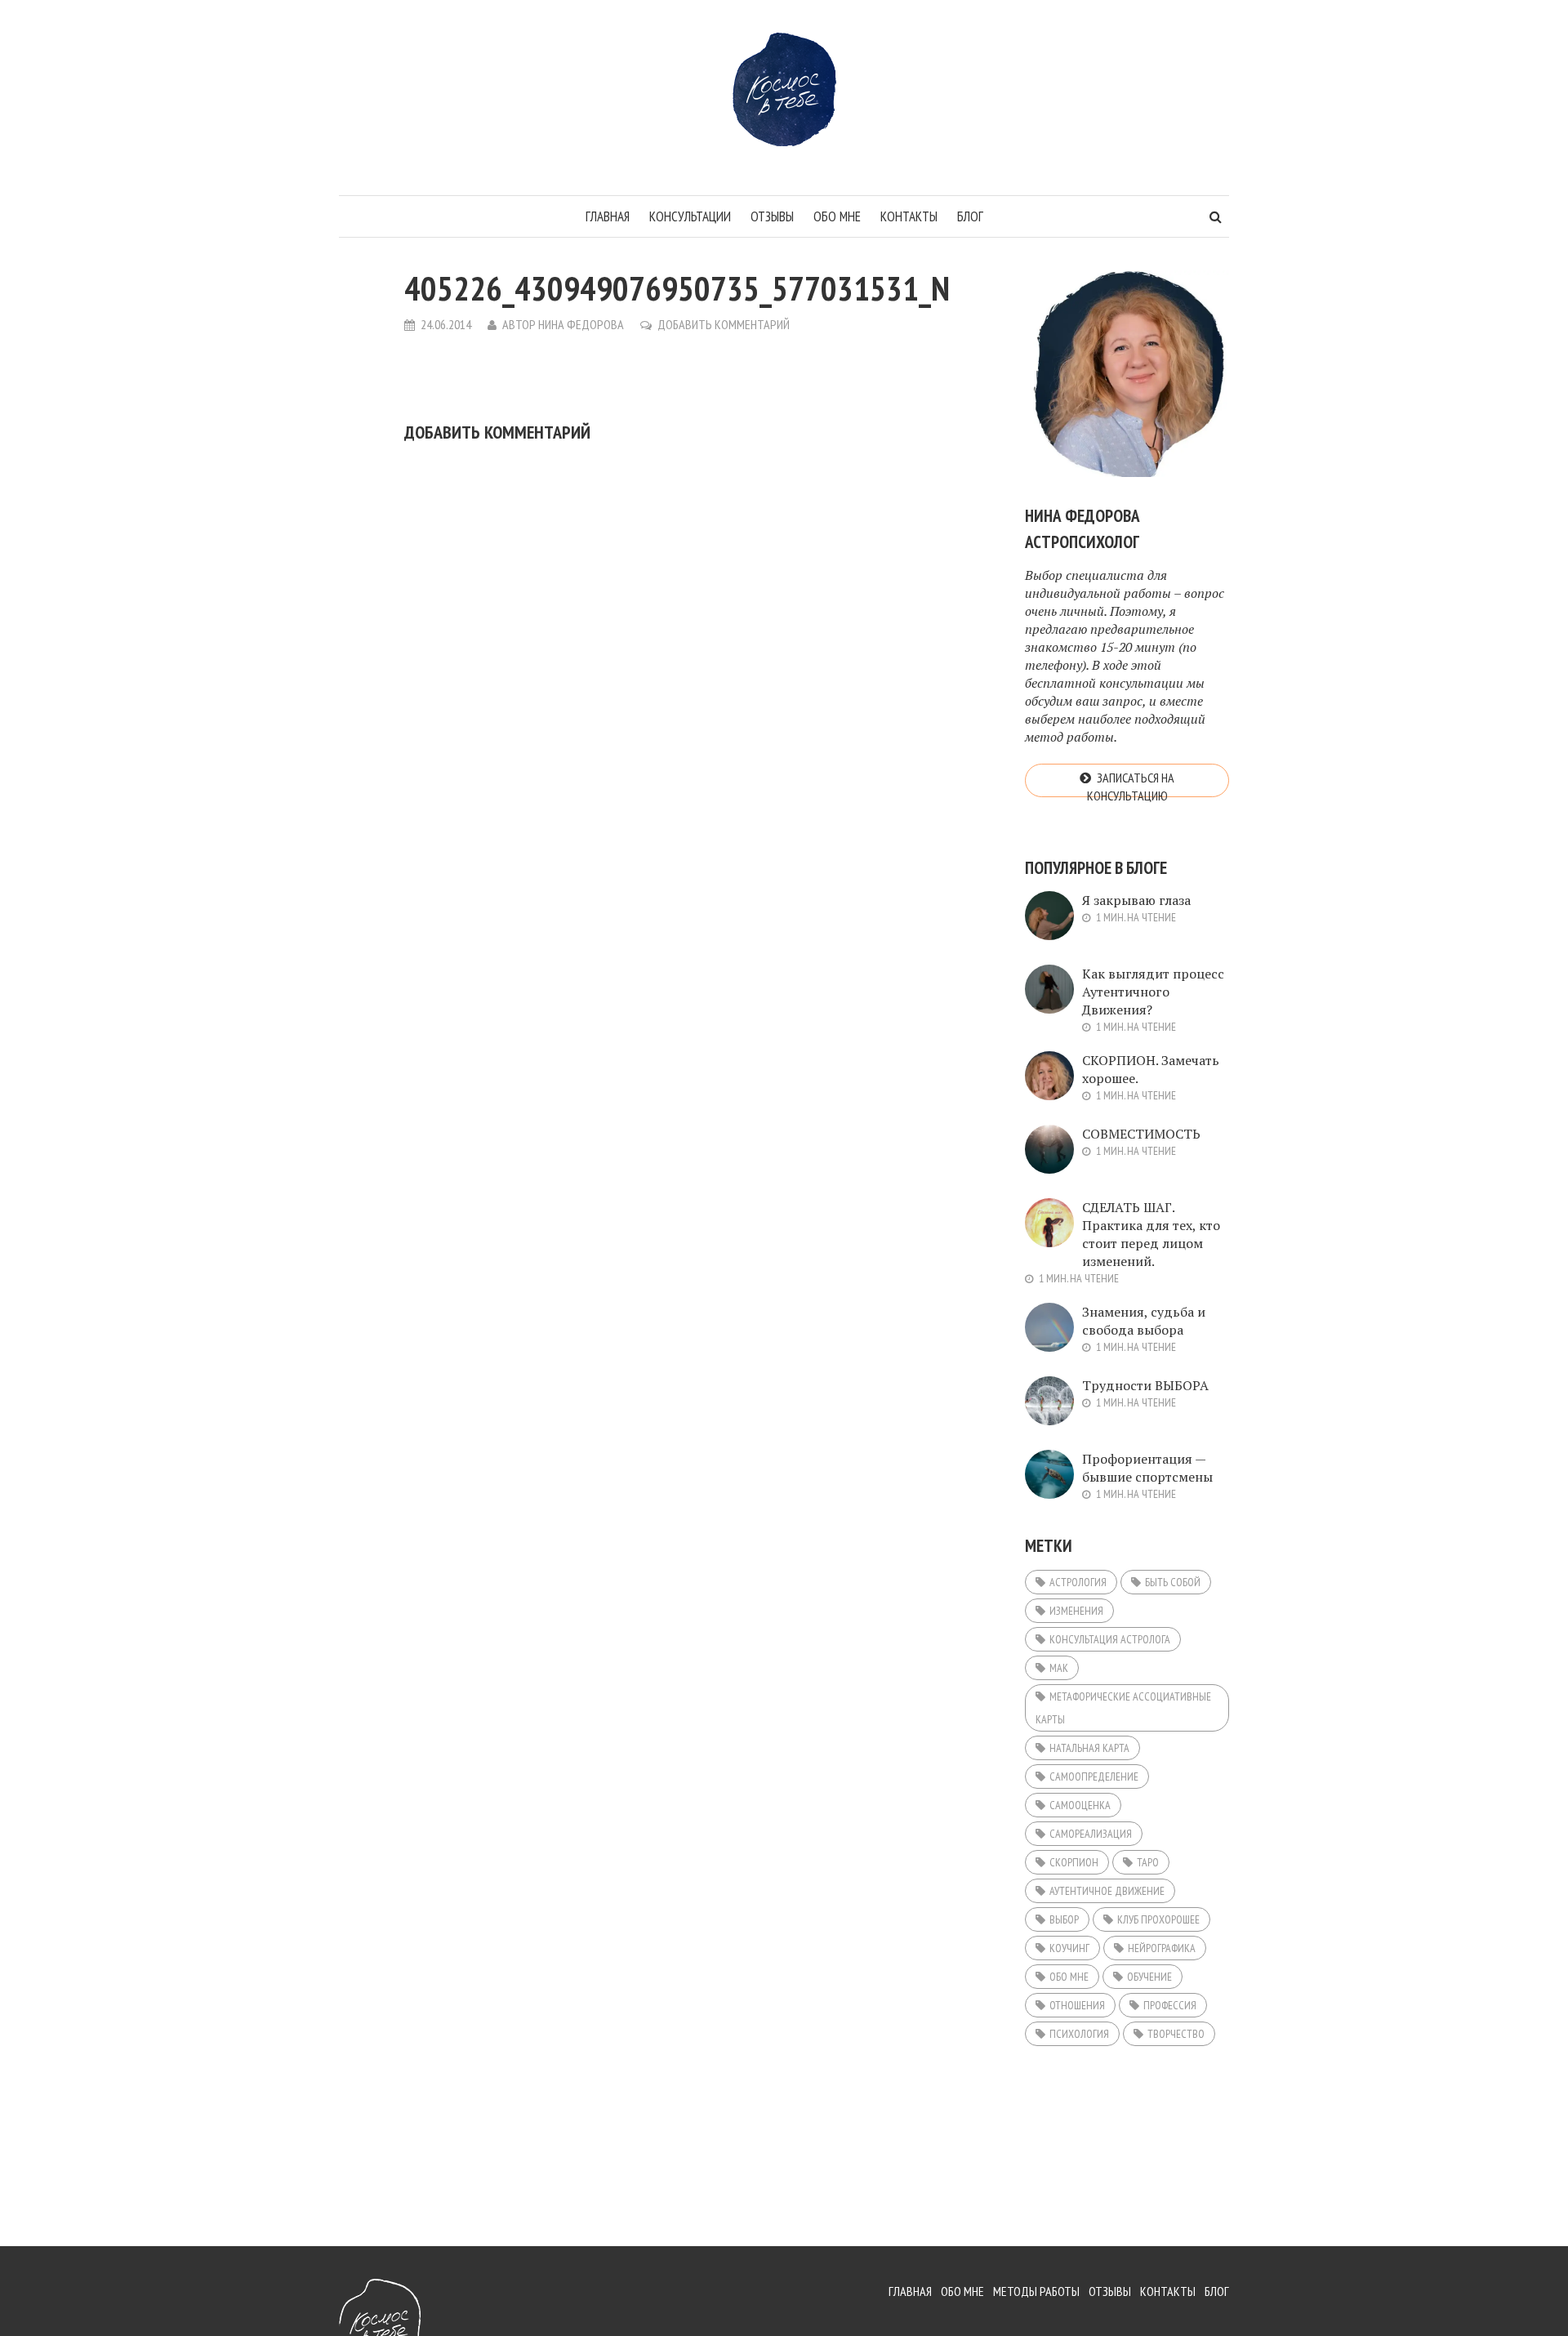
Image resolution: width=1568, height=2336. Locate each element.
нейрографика (1162, 1948)
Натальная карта (1089, 1748)
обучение (1149, 1977)
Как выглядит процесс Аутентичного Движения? (1153, 992)
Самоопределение (1094, 1777)
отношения (1077, 2005)
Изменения (1076, 1611)
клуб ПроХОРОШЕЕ (1158, 1919)
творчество (1176, 2034)
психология (1079, 2034)
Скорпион (1074, 1862)
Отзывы (772, 216)
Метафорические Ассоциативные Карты (1123, 1708)
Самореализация (1091, 1834)
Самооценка (1080, 1805)
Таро (1148, 1862)
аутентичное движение (1107, 1891)
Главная (608, 216)
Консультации (690, 216)
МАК (1059, 1668)
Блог (970, 216)
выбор (1064, 1919)
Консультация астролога (1110, 1639)
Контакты (909, 216)
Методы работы (1036, 2291)
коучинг (1069, 1948)
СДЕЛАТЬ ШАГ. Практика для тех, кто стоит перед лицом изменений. (1151, 1234)
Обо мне (837, 216)
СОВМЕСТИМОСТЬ (1141, 1134)
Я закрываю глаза (1136, 900)
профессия (1170, 2005)
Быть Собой (1173, 1582)
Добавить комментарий (724, 324)
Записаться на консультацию (1131, 783)
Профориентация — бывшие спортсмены (1147, 1468)
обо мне (1069, 1977)
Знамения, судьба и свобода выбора (1144, 1321)
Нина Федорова (581, 324)
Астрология (1078, 1582)
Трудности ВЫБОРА (1145, 1385)
